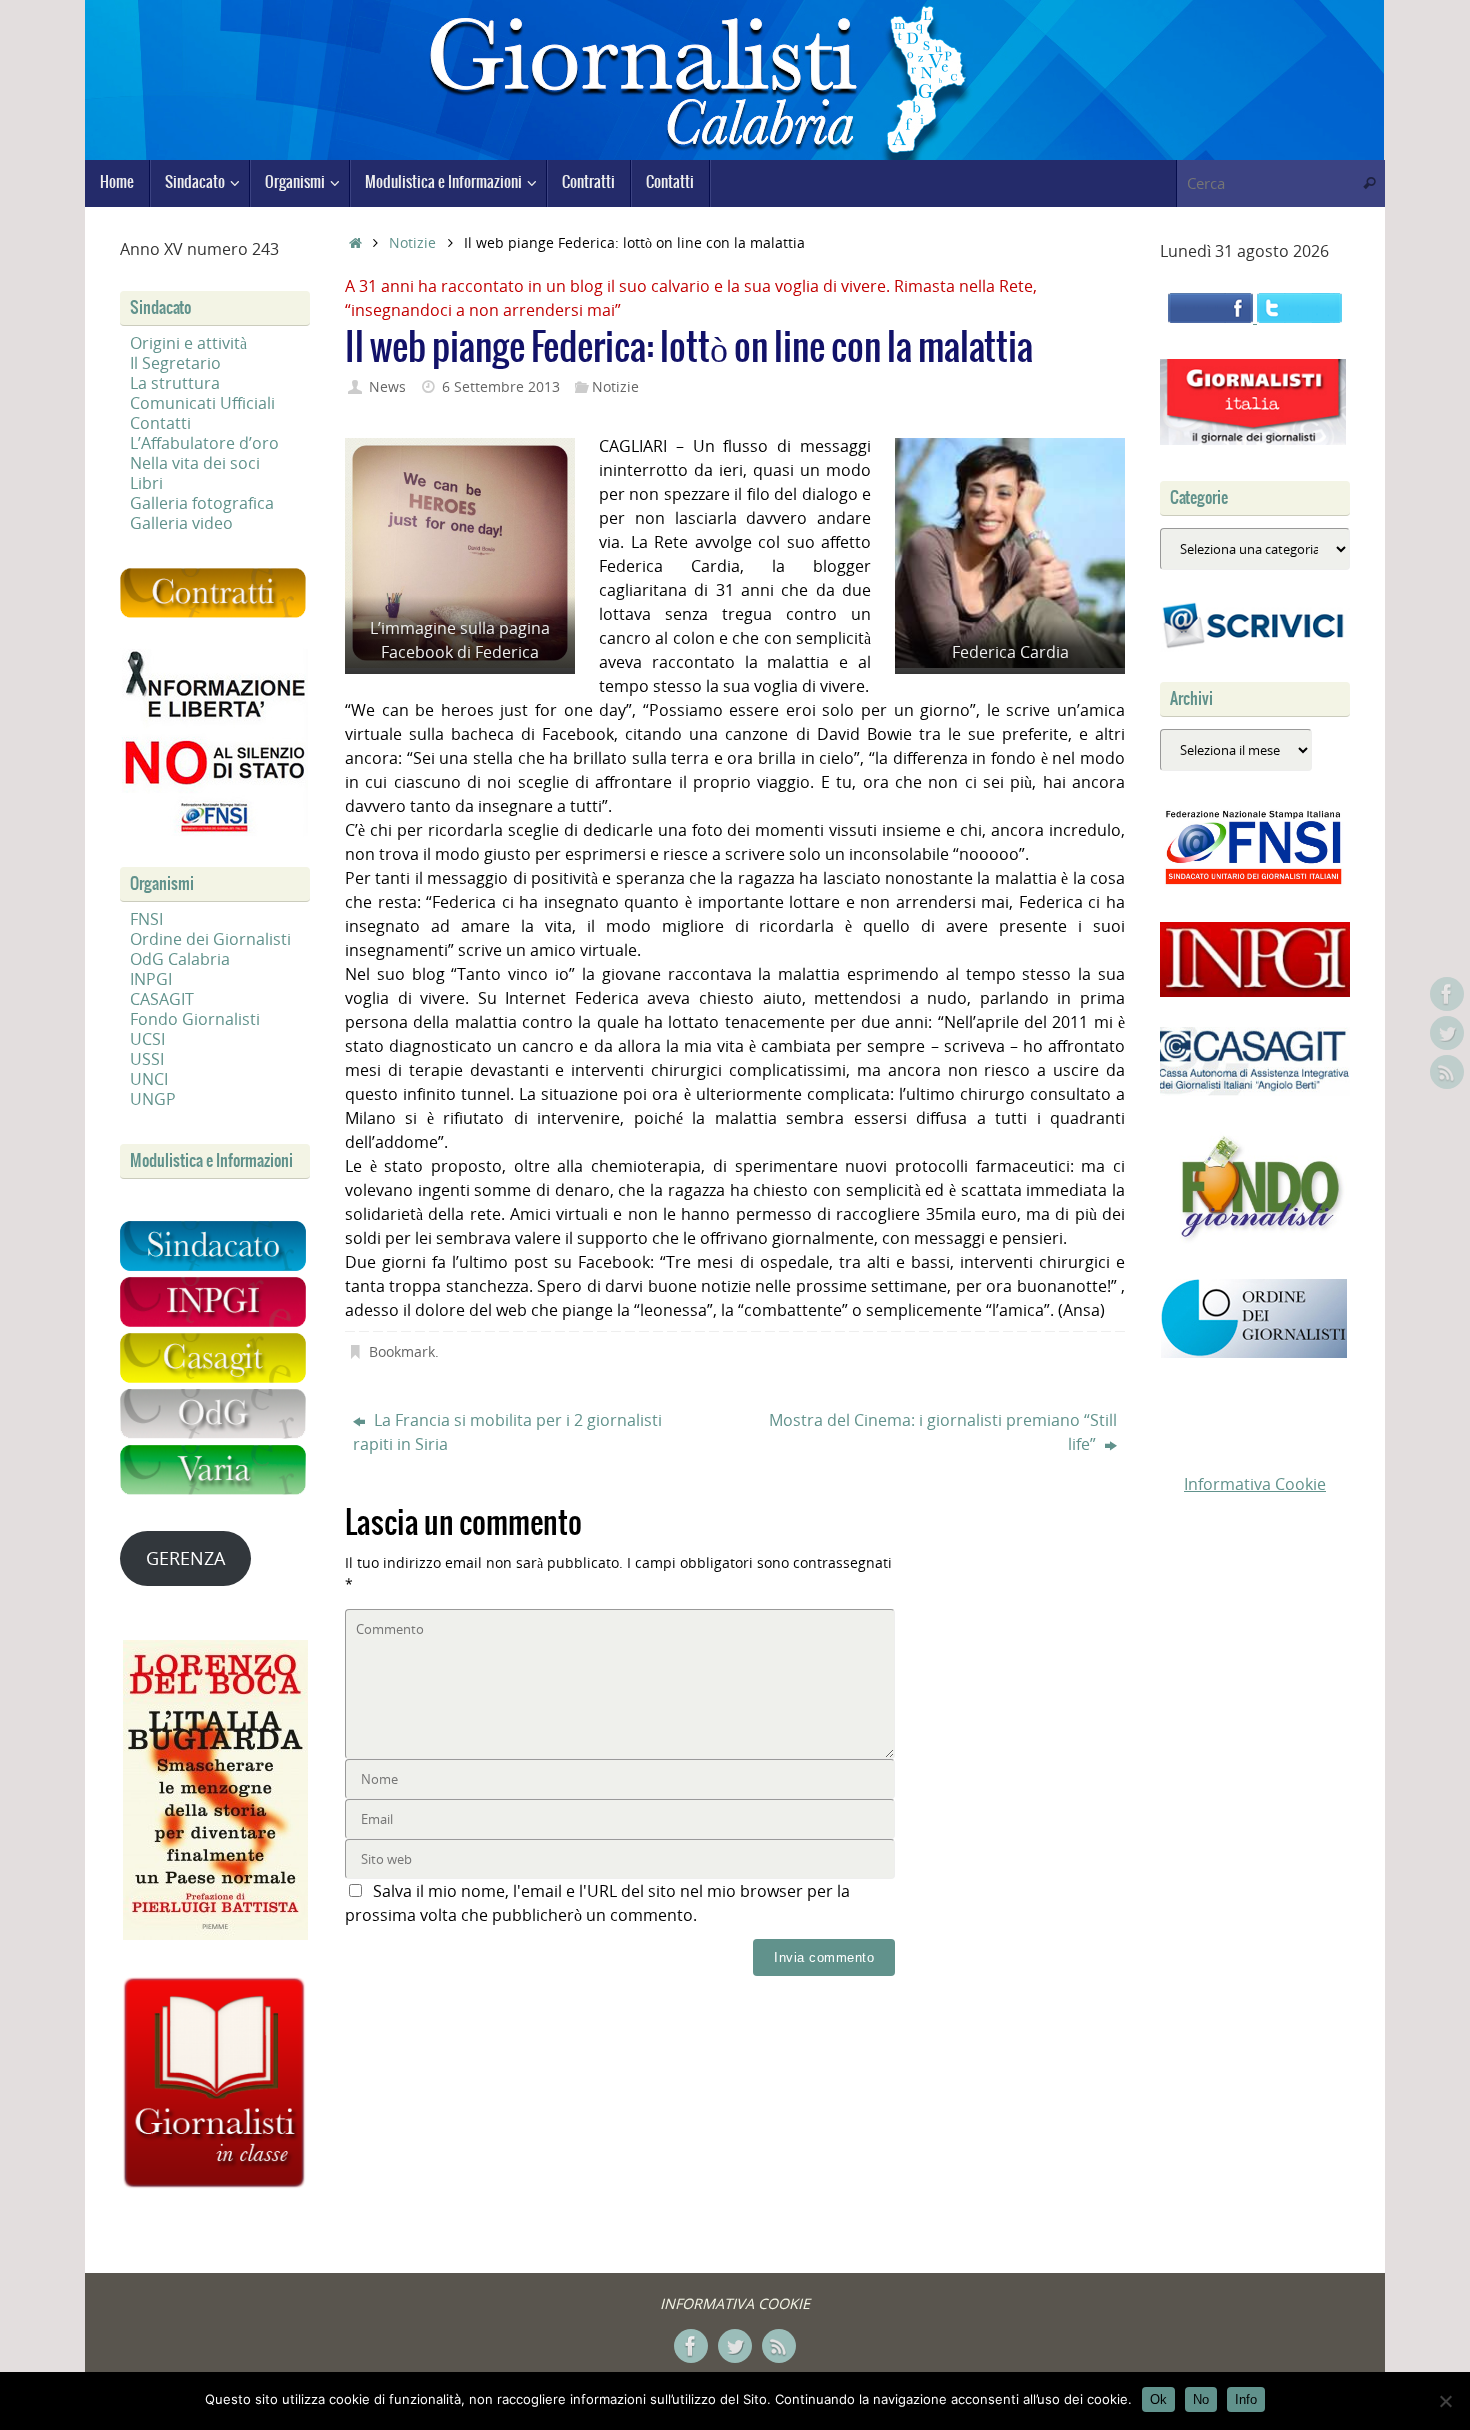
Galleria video (181, 523)
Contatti (160, 423)
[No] (1445, 2401)
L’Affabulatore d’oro (204, 443)
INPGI (151, 979)
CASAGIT (162, 999)
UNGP (153, 1099)
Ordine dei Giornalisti (210, 939)
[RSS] (1447, 1072)
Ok (1158, 2399)
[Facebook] (1447, 994)
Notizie (412, 242)
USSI (147, 1059)
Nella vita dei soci (195, 463)
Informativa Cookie (1255, 1484)
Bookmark (402, 1351)
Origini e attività (188, 343)
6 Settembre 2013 (501, 386)
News (387, 386)
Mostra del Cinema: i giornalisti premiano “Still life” (943, 1432)
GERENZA (185, 1558)
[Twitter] (1447, 1033)
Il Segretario (175, 363)
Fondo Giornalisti (195, 1019)
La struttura (175, 383)
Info (1246, 2399)
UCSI (147, 1039)
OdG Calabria (180, 959)
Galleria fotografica (202, 503)
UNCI (149, 1079)
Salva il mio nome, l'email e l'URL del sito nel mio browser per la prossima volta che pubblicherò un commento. (597, 1903)
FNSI (146, 919)
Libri (146, 483)
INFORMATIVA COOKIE (735, 2303)
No (1201, 2399)
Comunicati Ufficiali (202, 403)
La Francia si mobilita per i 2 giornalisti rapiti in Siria (507, 1432)
